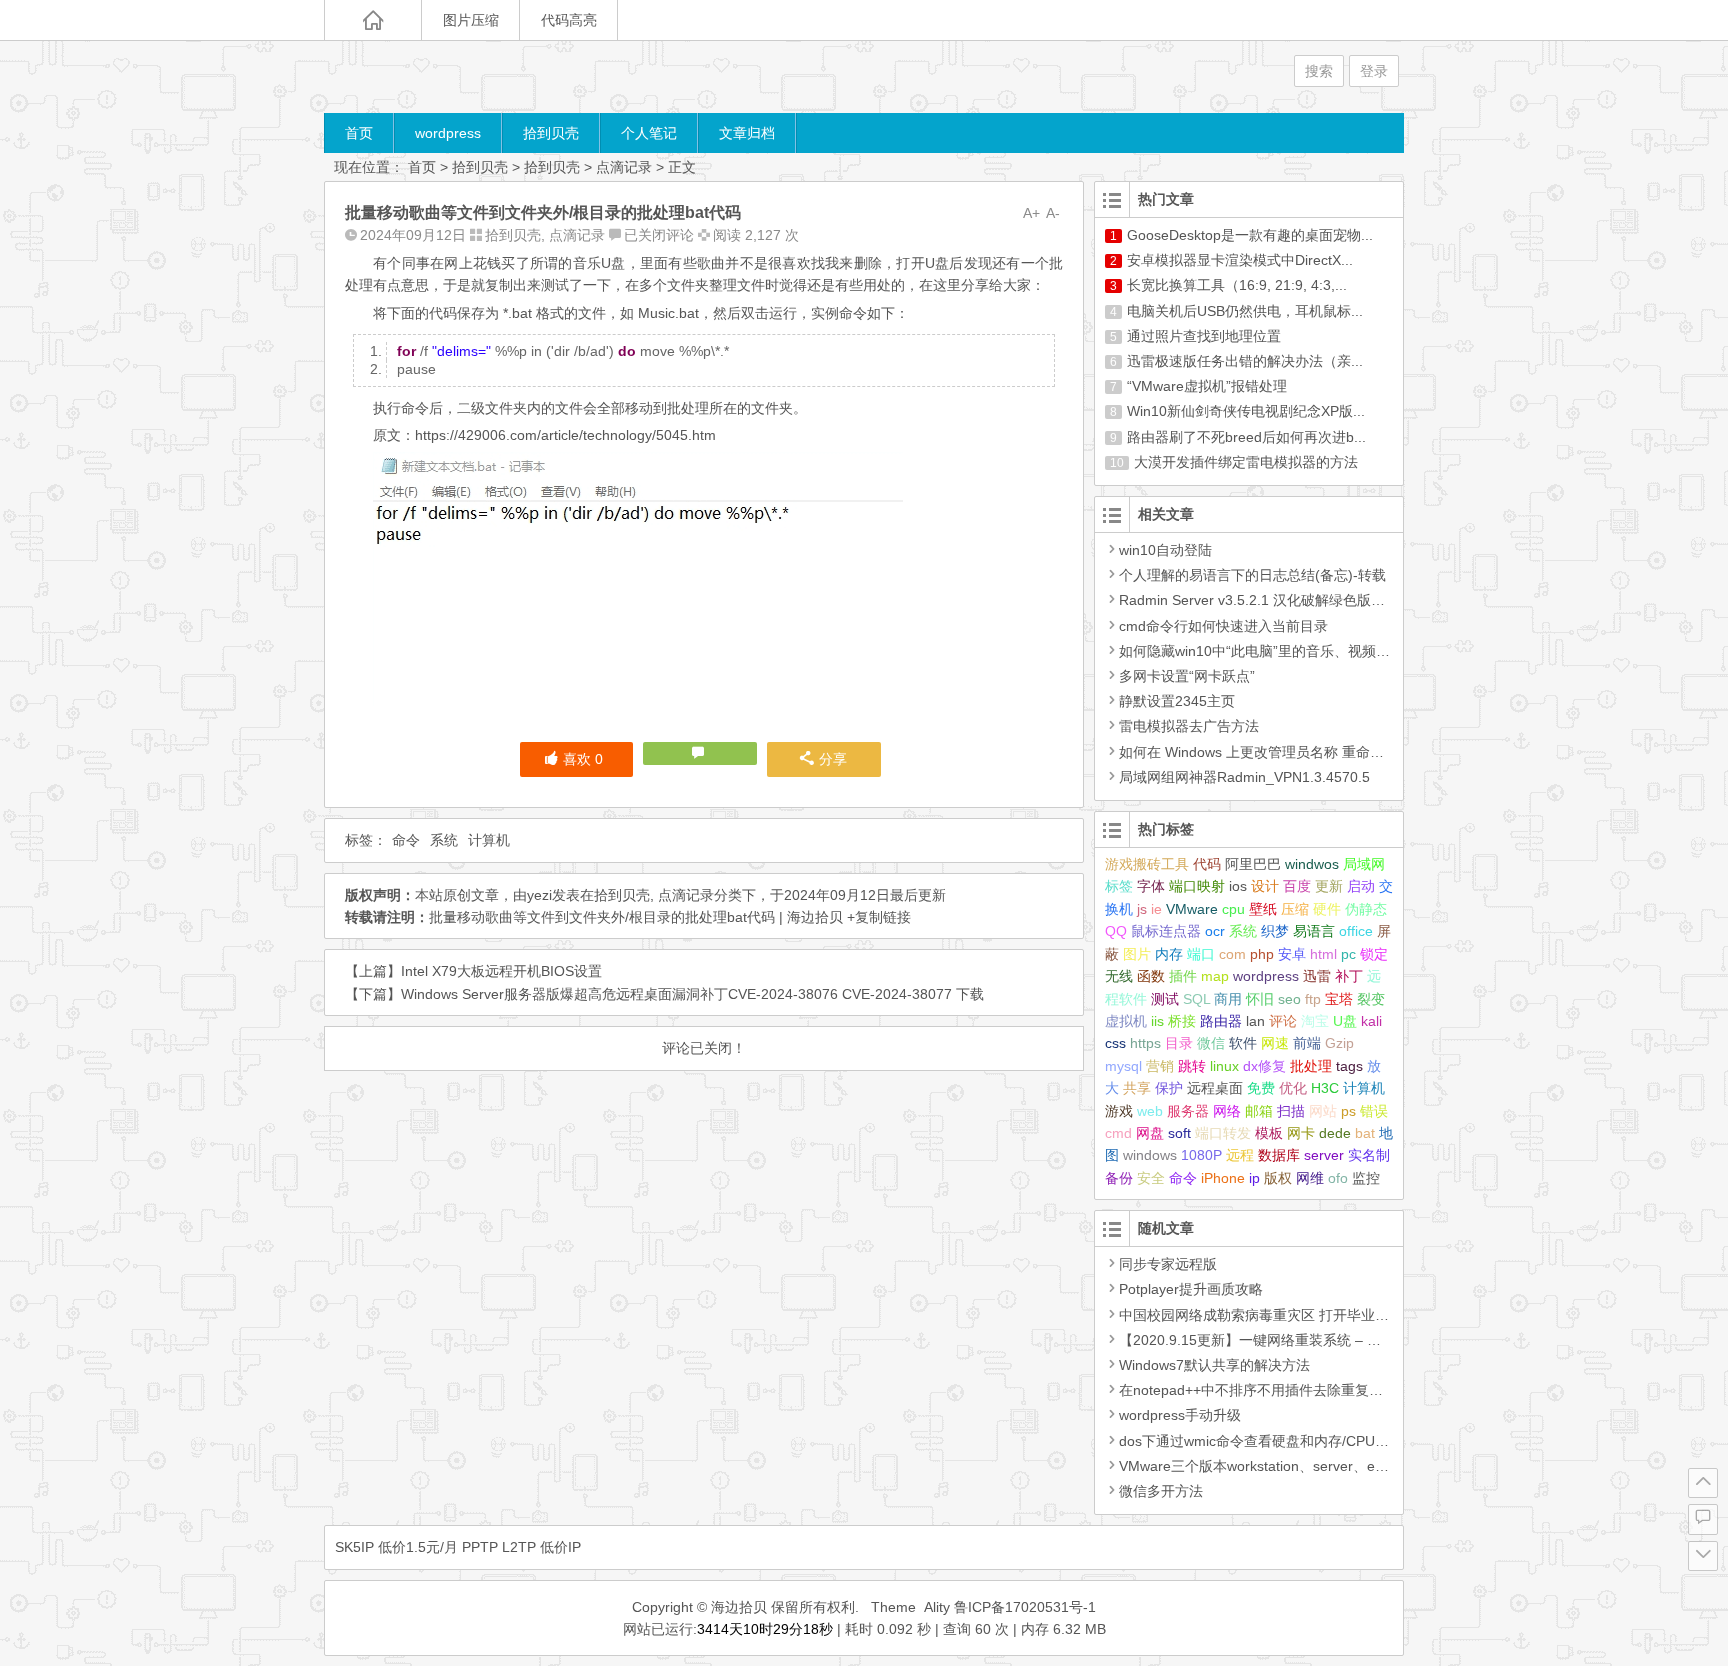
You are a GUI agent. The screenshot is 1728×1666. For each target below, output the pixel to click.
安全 (1151, 1178)
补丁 (1349, 976)
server (1324, 1155)
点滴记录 (624, 167)
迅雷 (1317, 976)
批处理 (1311, 1066)
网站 (1323, 1111)
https (1145, 1043)
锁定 (1374, 954)
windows (1150, 1155)
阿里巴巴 (1253, 864)
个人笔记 (649, 133)
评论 (1283, 1021)
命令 (406, 840)
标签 (1119, 886)
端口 (1201, 954)
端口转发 (1223, 1133)
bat (1365, 1133)
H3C (1325, 1088)
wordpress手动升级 (1180, 1415)
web (1150, 1111)
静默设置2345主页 (1177, 701)
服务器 (1188, 1111)
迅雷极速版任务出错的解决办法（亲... (1245, 361)
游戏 (1119, 1111)
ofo (1338, 1178)
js (1142, 909)
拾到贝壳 (551, 133)
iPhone (1223, 1178)
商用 (1228, 999)
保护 (1169, 1088)
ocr (1215, 931)
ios (1238, 886)
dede (1335, 1133)
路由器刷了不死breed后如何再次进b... (1246, 437)
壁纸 (1263, 909)
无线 (1119, 976)
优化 (1293, 1088)
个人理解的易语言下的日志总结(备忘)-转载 (1252, 575)
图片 (1137, 954)
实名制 (1369, 1155)
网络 (1227, 1111)
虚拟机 (1126, 1021)
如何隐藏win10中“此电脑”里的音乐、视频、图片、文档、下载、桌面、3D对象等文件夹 (1389, 651)
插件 (1183, 976)
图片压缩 (471, 20)
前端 (1307, 1043)
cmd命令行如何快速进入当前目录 (1223, 626)
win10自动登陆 (1165, 550)
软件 (1243, 1043)
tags (1349, 1066)
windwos (1312, 864)
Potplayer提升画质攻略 (1191, 1289)
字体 (1151, 886)
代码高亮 (569, 20)
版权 (1278, 1178)
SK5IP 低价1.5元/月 (396, 1547)
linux (1224, 1066)
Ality (937, 1607)
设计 (1265, 886)
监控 (1366, 1178)
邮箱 (1259, 1111)
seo (1289, 999)
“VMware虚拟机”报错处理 (1207, 386)
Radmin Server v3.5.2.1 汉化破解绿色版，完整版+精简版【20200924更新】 (1358, 600)
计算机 (489, 840)
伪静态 (1366, 909)
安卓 (1292, 954)
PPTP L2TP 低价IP (521, 1547)
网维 (1310, 1178)
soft (1179, 1133)
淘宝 (1315, 1021)
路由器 (1221, 1021)
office (1356, 931)
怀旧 (1260, 999)
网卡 (1301, 1133)
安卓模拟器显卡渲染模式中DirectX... (1240, 260)
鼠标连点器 (1166, 931)
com (1232, 954)
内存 (1169, 954)
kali (1371, 1021)
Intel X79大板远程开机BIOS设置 (501, 971)
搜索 (1319, 71)
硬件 (1327, 909)
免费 (1261, 1088)
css (1115, 1043)
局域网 (1364, 864)
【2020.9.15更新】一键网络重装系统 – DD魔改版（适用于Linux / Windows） (1360, 1340)
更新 (1329, 886)
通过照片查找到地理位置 (1204, 336)
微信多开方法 (1161, 1491)
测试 (1165, 999)
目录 (1179, 1043)
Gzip (1339, 1043)
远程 (1240, 1155)
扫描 (1291, 1111)
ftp (1313, 999)
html (1323, 954)
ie (1156, 909)
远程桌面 (1215, 1088)
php (1262, 954)
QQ (1116, 931)
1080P (1201, 1155)
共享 (1137, 1088)
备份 (1119, 1178)
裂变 (1371, 999)
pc (1348, 954)
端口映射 (1197, 886)
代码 (1207, 864)
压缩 (1295, 909)
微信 (1211, 1043)
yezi (539, 895)
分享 (833, 759)
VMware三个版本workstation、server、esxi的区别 (1276, 1466)
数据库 (1279, 1155)
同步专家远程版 (1168, 1264)
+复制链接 (877, 917)
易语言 (1314, 931)
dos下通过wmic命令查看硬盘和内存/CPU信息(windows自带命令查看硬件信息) (1363, 1441)
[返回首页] (373, 20)
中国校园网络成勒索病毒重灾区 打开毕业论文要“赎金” (1287, 1315)
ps (1348, 1111)
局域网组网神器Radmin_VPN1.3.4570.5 (1244, 777)
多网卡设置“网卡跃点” (1187, 676)
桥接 (1182, 1021)
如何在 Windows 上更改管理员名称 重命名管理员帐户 (1286, 752)
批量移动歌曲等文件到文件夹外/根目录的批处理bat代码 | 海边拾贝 (636, 917)
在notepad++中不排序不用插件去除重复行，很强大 (1279, 1390)
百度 (1297, 886)
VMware (1192, 909)
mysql (1123, 1066)
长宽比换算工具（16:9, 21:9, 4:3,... (1237, 285)
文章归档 (747, 133)
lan (1255, 1021)
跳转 (1192, 1066)
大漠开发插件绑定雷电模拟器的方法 (1246, 462)
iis (1157, 1021)
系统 (444, 840)
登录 (1374, 71)
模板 (1269, 1133)
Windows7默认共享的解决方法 (1214, 1365)
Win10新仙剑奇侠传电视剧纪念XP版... (1246, 411)
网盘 (1150, 1133)
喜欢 (583, 759)
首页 (359, 133)
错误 (1374, 1111)
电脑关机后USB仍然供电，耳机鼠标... (1245, 311)
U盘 (1345, 1021)
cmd (1118, 1133)
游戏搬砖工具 (1147, 864)
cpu (1233, 909)
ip (1254, 1178)
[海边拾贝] (444, 76)
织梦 (1275, 931)
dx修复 (1264, 1066)
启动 (1361, 886)
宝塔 (1339, 999)
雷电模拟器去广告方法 (1189, 726)
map (1215, 976)
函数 (1151, 976)
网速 (1275, 1043)
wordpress (448, 133)
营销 (1160, 1066)
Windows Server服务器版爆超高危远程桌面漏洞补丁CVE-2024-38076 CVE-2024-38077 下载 (692, 994)
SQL (1196, 999)
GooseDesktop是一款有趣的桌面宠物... (1250, 235)
